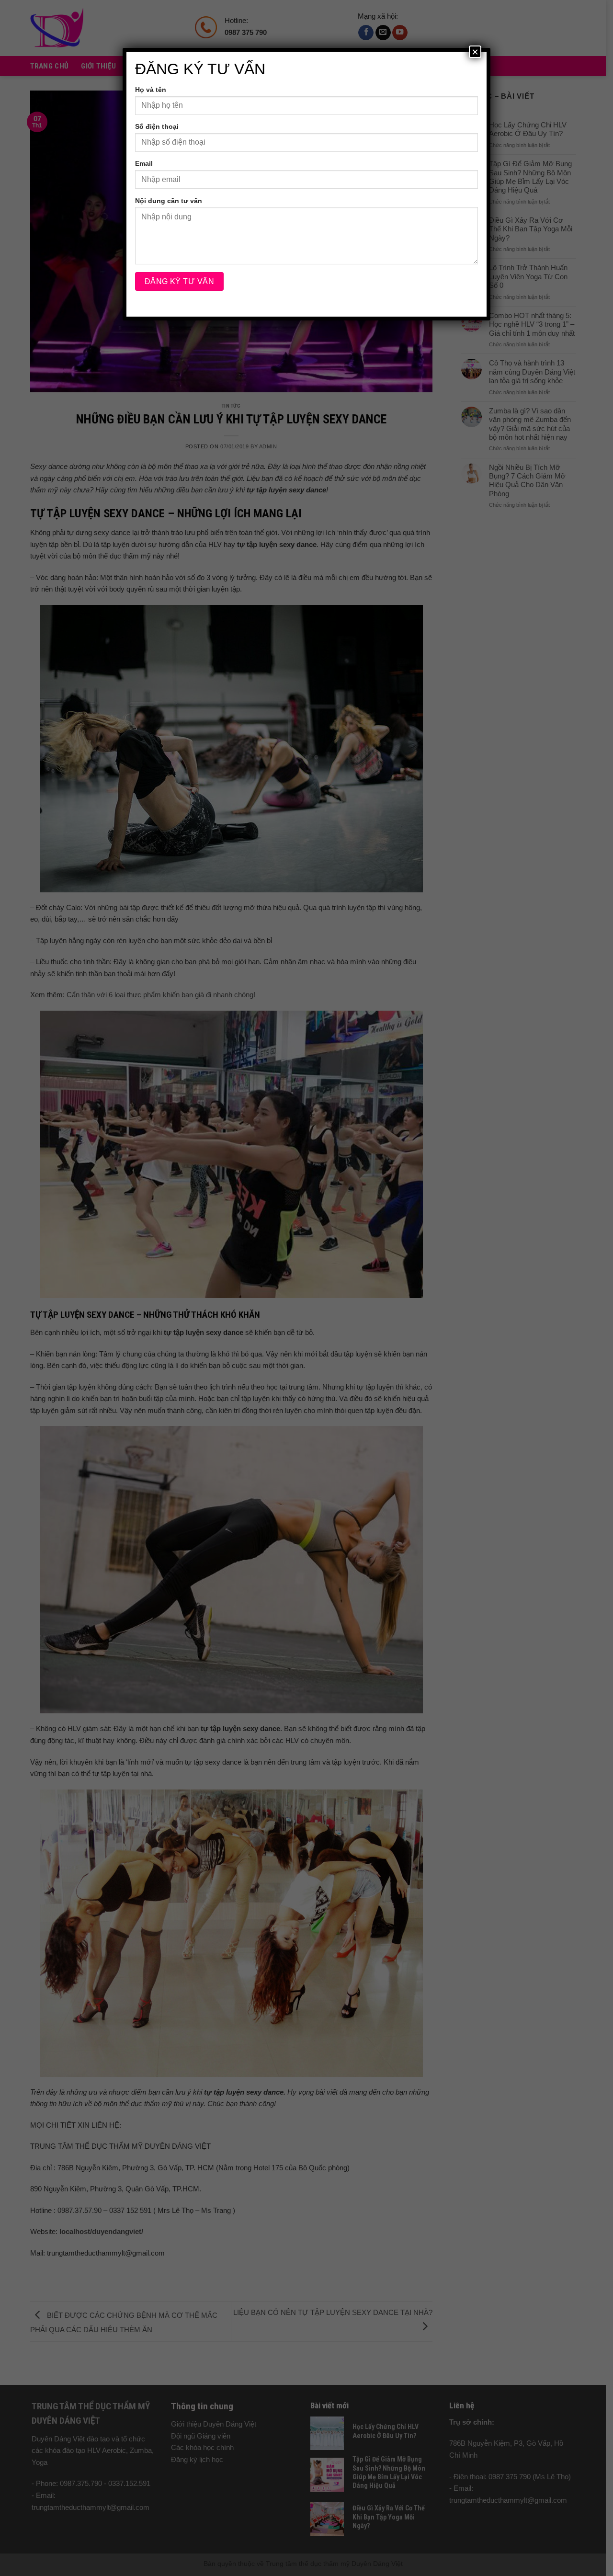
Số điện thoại (157, 126)
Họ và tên (151, 90)
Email (144, 163)
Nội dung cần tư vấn (169, 201)
